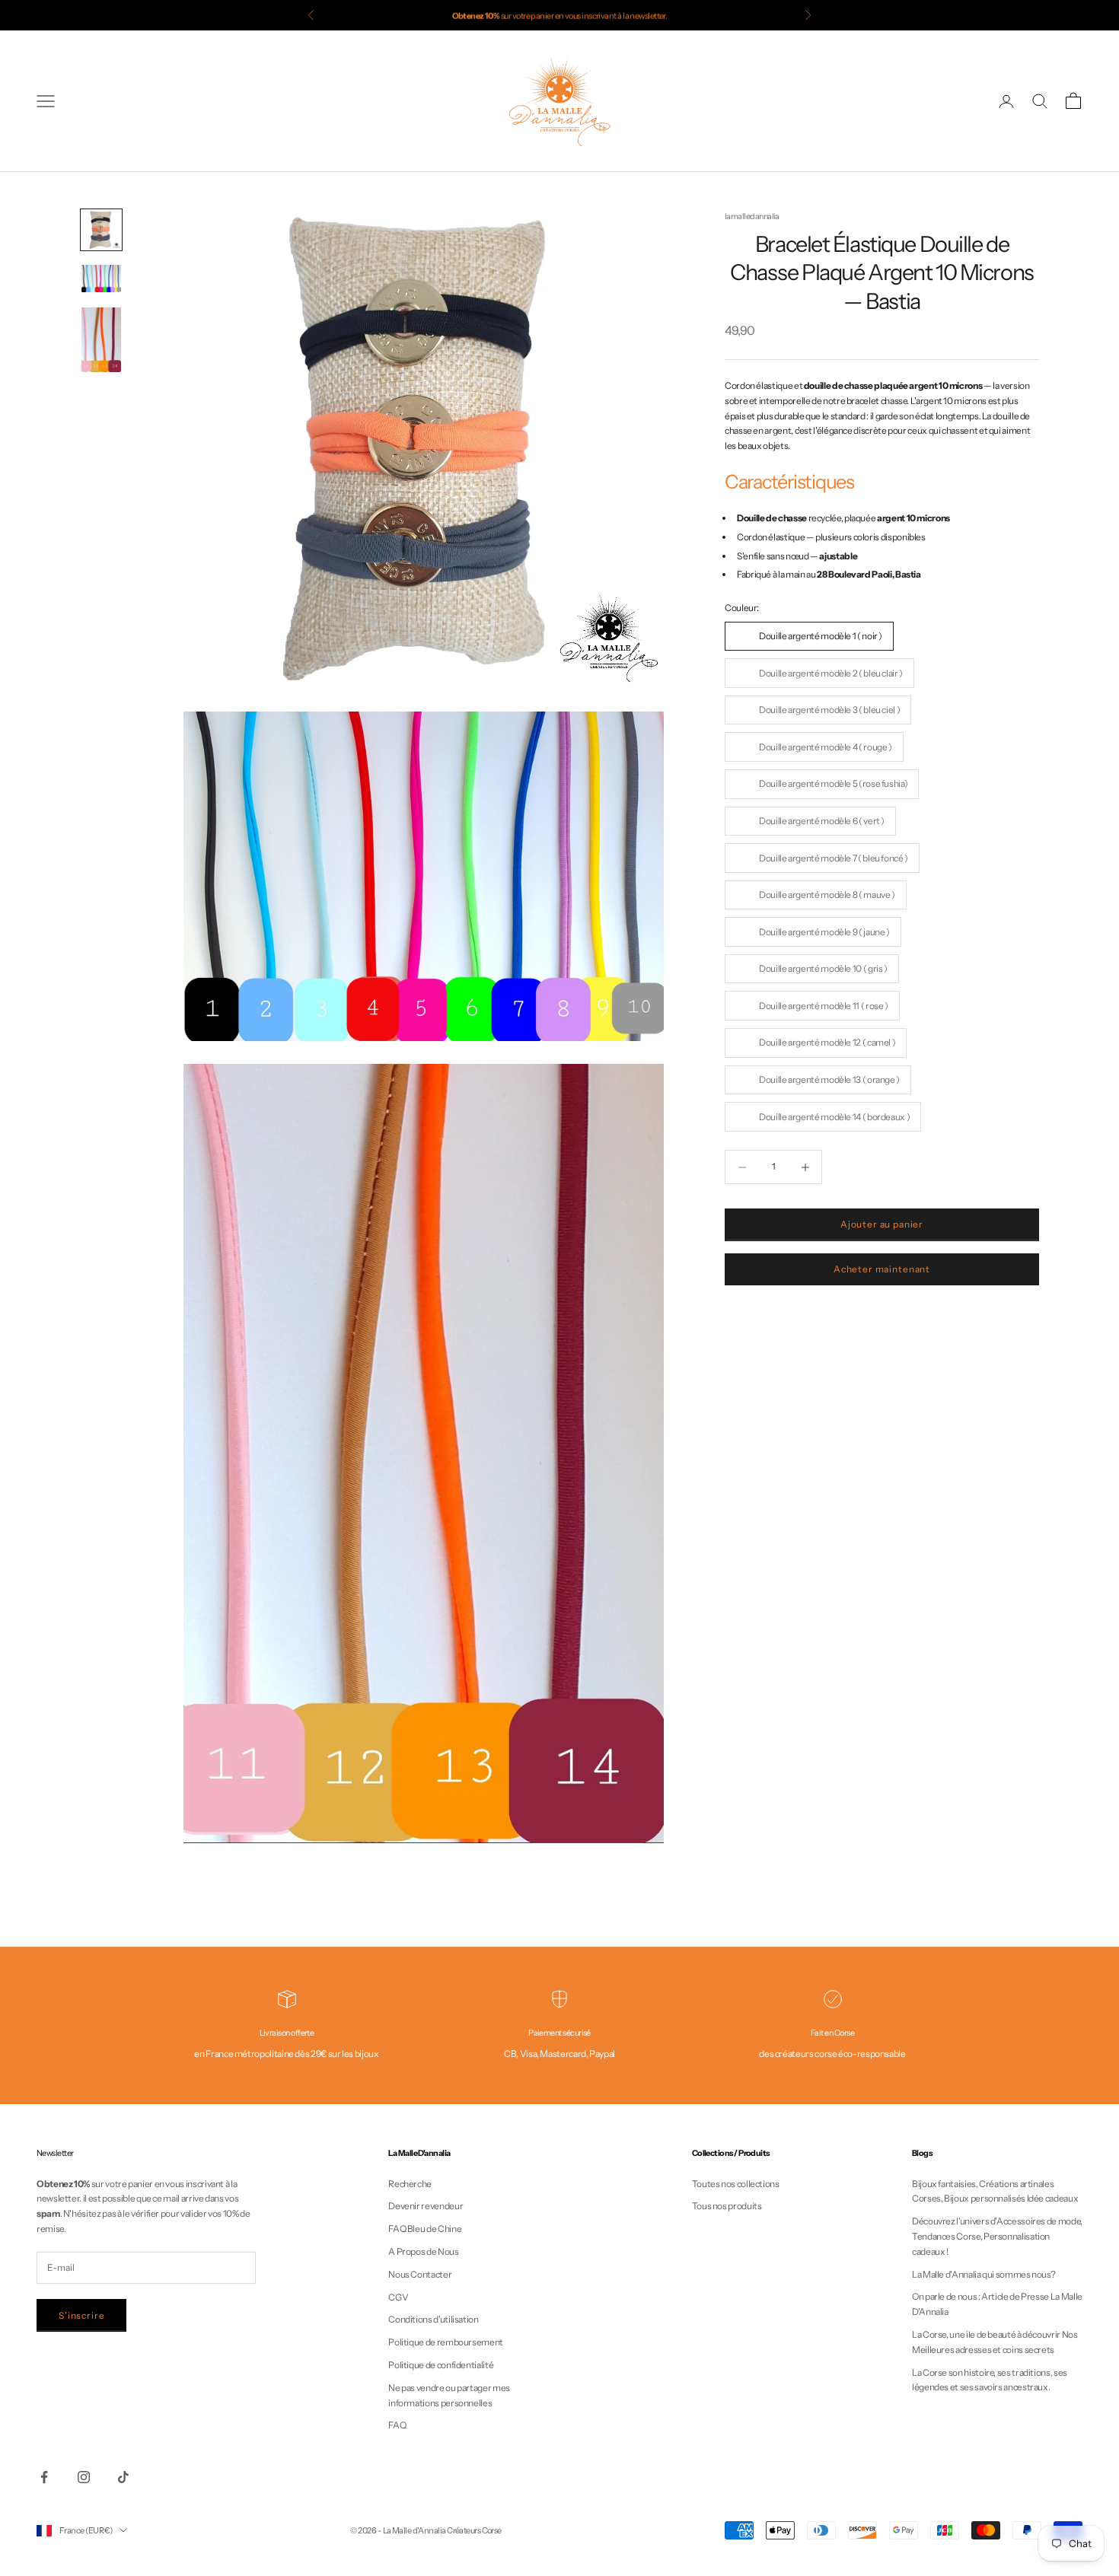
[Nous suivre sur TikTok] (123, 2477)
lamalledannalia (752, 217)
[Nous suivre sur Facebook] (44, 2477)
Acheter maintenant (882, 1270)
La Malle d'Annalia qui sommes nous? (984, 2274)
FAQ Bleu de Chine (425, 2229)
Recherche (410, 2184)
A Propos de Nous (423, 2251)
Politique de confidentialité (441, 2365)
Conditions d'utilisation (433, 2319)
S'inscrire (81, 2315)
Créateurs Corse (474, 2530)
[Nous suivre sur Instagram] (84, 2477)
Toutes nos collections (736, 2184)
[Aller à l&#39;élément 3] (101, 340)
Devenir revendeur (426, 2206)
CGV (398, 2297)
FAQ (397, 2425)
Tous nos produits (727, 2206)
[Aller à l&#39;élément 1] (101, 230)
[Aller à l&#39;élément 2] (101, 279)
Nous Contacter (420, 2274)
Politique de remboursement (446, 2342)
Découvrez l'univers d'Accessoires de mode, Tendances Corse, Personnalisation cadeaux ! (997, 2236)
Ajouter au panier (882, 1225)
